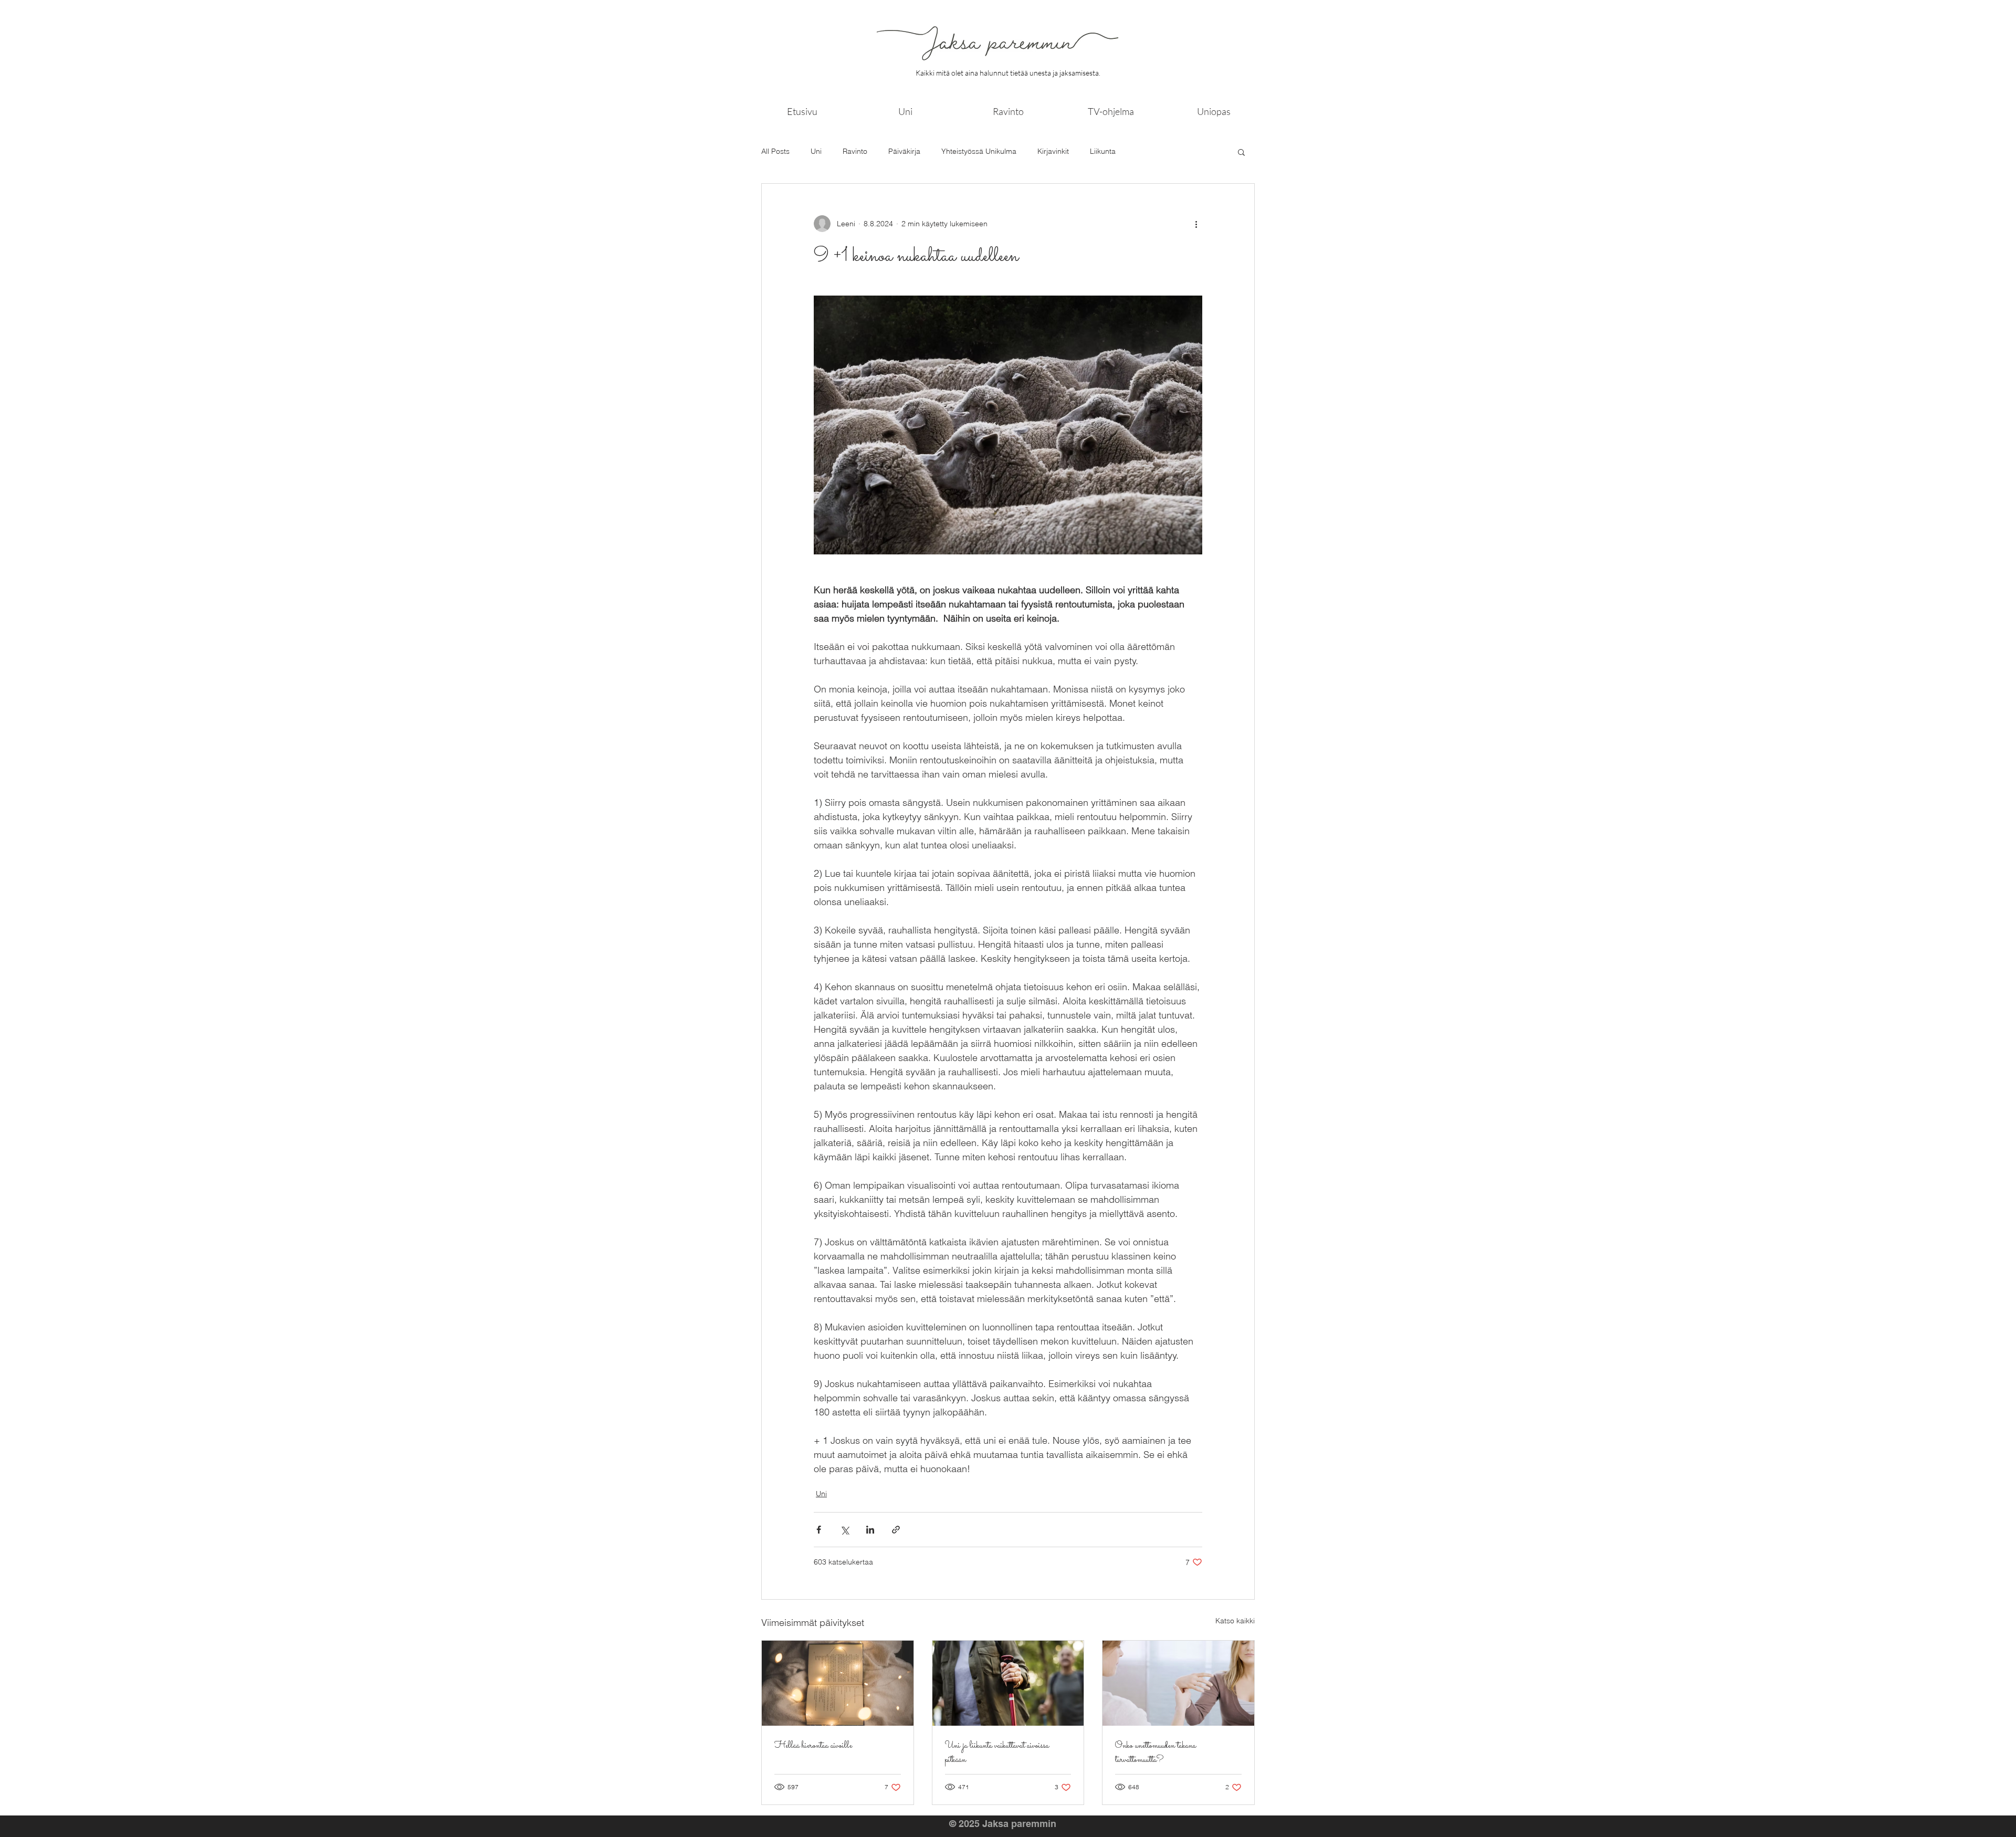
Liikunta (1103, 151)
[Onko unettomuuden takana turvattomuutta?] (1178, 1683)
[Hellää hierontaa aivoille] (838, 1683)
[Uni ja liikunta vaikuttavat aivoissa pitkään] (1008, 1683)
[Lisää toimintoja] (1196, 224)
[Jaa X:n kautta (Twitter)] (844, 1530)
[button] (1241, 152)
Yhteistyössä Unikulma (979, 151)
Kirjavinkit (1053, 151)
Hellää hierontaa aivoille (813, 1746)
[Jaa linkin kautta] (896, 1530)
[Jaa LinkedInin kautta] (870, 1530)
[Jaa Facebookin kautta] (819, 1530)
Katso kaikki (1235, 1621)
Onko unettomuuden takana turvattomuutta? (1156, 1753)
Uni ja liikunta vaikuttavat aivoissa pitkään (997, 1753)
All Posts (775, 151)
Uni (816, 151)
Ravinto (855, 151)
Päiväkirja (904, 151)
